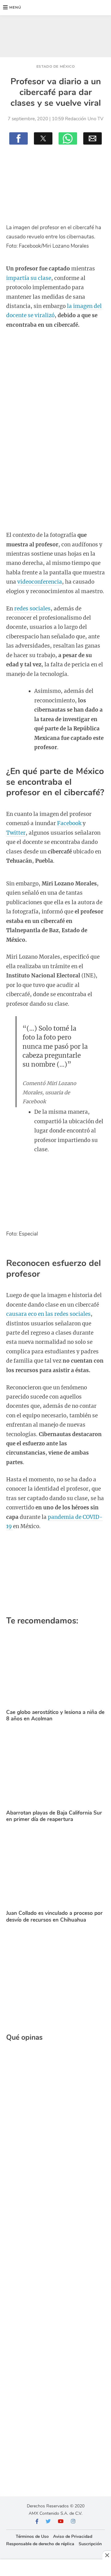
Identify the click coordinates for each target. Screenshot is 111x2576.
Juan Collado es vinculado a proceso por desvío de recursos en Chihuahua (54, 1916)
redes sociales (32, 609)
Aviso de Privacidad (73, 2536)
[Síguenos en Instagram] (73, 2522)
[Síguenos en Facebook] (37, 2522)
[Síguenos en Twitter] (48, 2522)
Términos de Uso (32, 2536)
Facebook (69, 823)
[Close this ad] (107, 2555)
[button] (12, 8)
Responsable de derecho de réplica (40, 2544)
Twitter (16, 833)
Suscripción (90, 2544)
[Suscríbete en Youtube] (61, 2522)
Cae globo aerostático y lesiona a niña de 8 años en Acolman (55, 1715)
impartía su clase (29, 278)
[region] (55, 35)
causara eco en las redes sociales (48, 1314)
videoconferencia (40, 582)
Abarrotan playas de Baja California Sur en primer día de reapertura (54, 1816)
